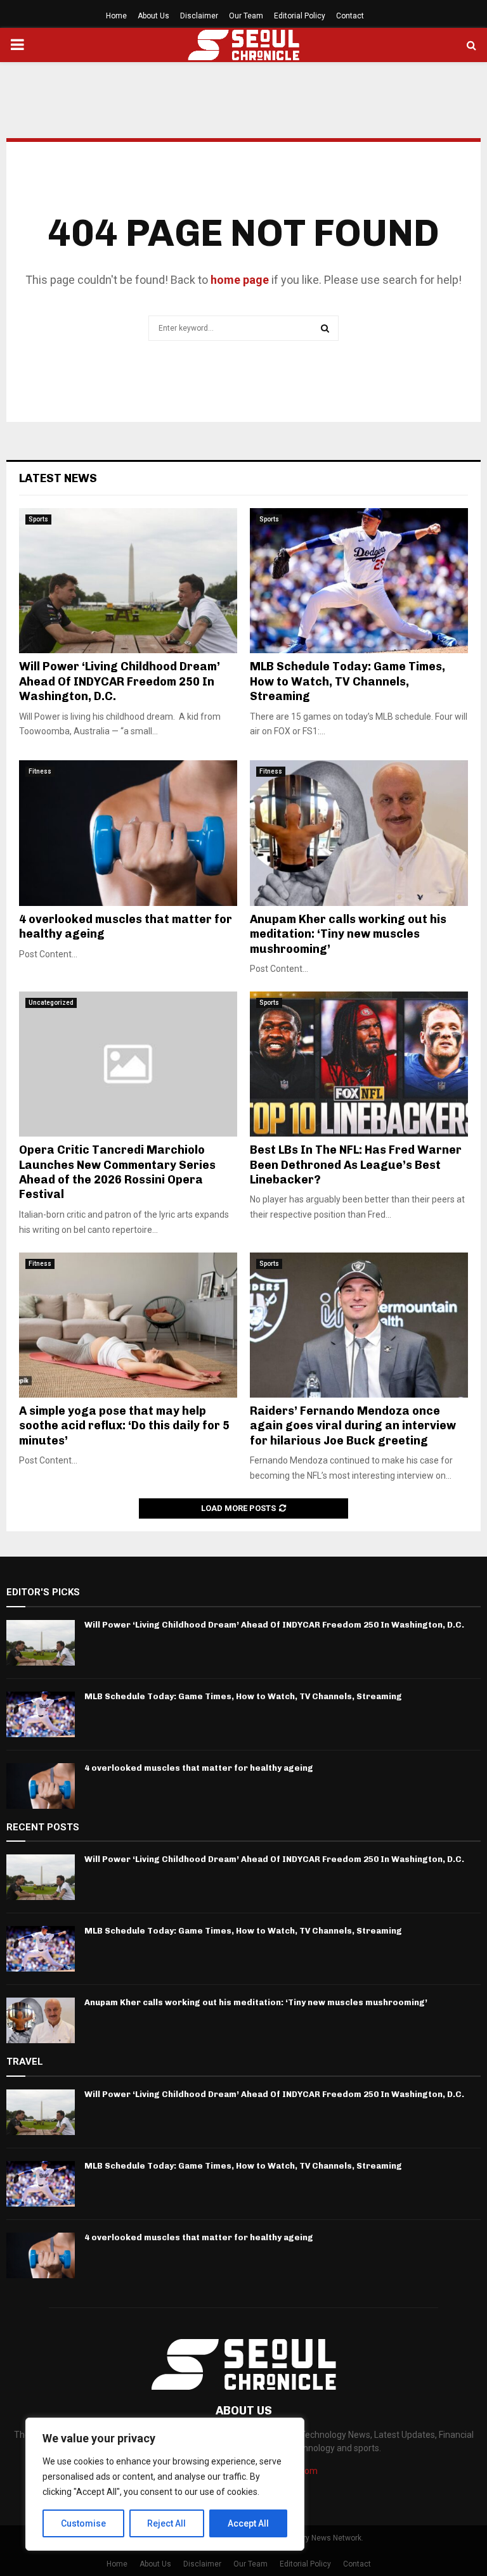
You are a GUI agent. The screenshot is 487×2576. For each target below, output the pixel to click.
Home (116, 16)
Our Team (246, 16)
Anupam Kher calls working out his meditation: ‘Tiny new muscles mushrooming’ (348, 934)
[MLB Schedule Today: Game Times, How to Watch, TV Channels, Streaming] (359, 581)
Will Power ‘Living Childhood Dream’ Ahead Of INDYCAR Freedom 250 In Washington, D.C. (120, 681)
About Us (153, 16)
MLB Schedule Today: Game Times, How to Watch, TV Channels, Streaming (347, 681)
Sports (38, 519)
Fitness (40, 771)
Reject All (166, 2523)
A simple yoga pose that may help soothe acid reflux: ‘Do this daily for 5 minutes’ (124, 1426)
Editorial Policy (300, 16)
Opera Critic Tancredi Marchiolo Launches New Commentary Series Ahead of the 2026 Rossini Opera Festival (117, 1172)
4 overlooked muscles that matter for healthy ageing (199, 1768)
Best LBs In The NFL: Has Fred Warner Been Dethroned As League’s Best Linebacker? (356, 1165)
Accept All (248, 2523)
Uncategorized (51, 1003)
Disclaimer (199, 16)
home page (240, 280)
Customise (83, 2523)
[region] (165, 2484)
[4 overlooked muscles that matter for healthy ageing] (128, 833)
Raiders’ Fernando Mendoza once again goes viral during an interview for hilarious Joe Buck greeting (353, 1426)
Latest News (58, 478)
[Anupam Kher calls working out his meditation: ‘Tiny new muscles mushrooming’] (359, 833)
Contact (350, 16)
